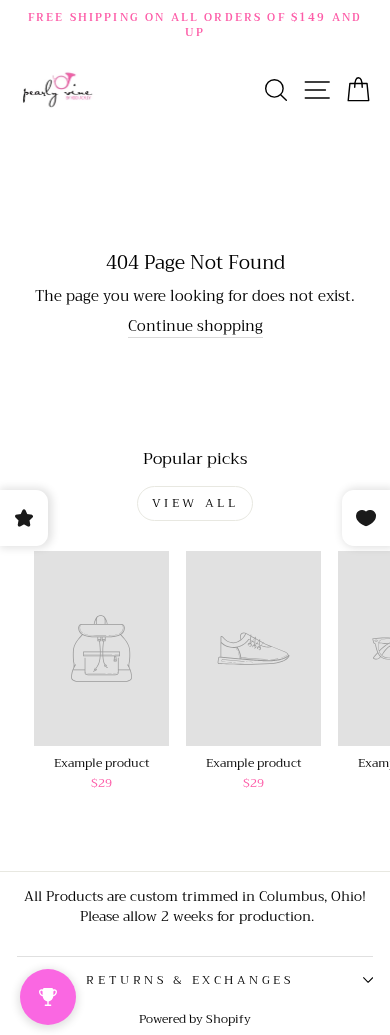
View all (195, 503)
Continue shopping (195, 327)
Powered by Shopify (195, 1019)
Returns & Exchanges (189, 980)
